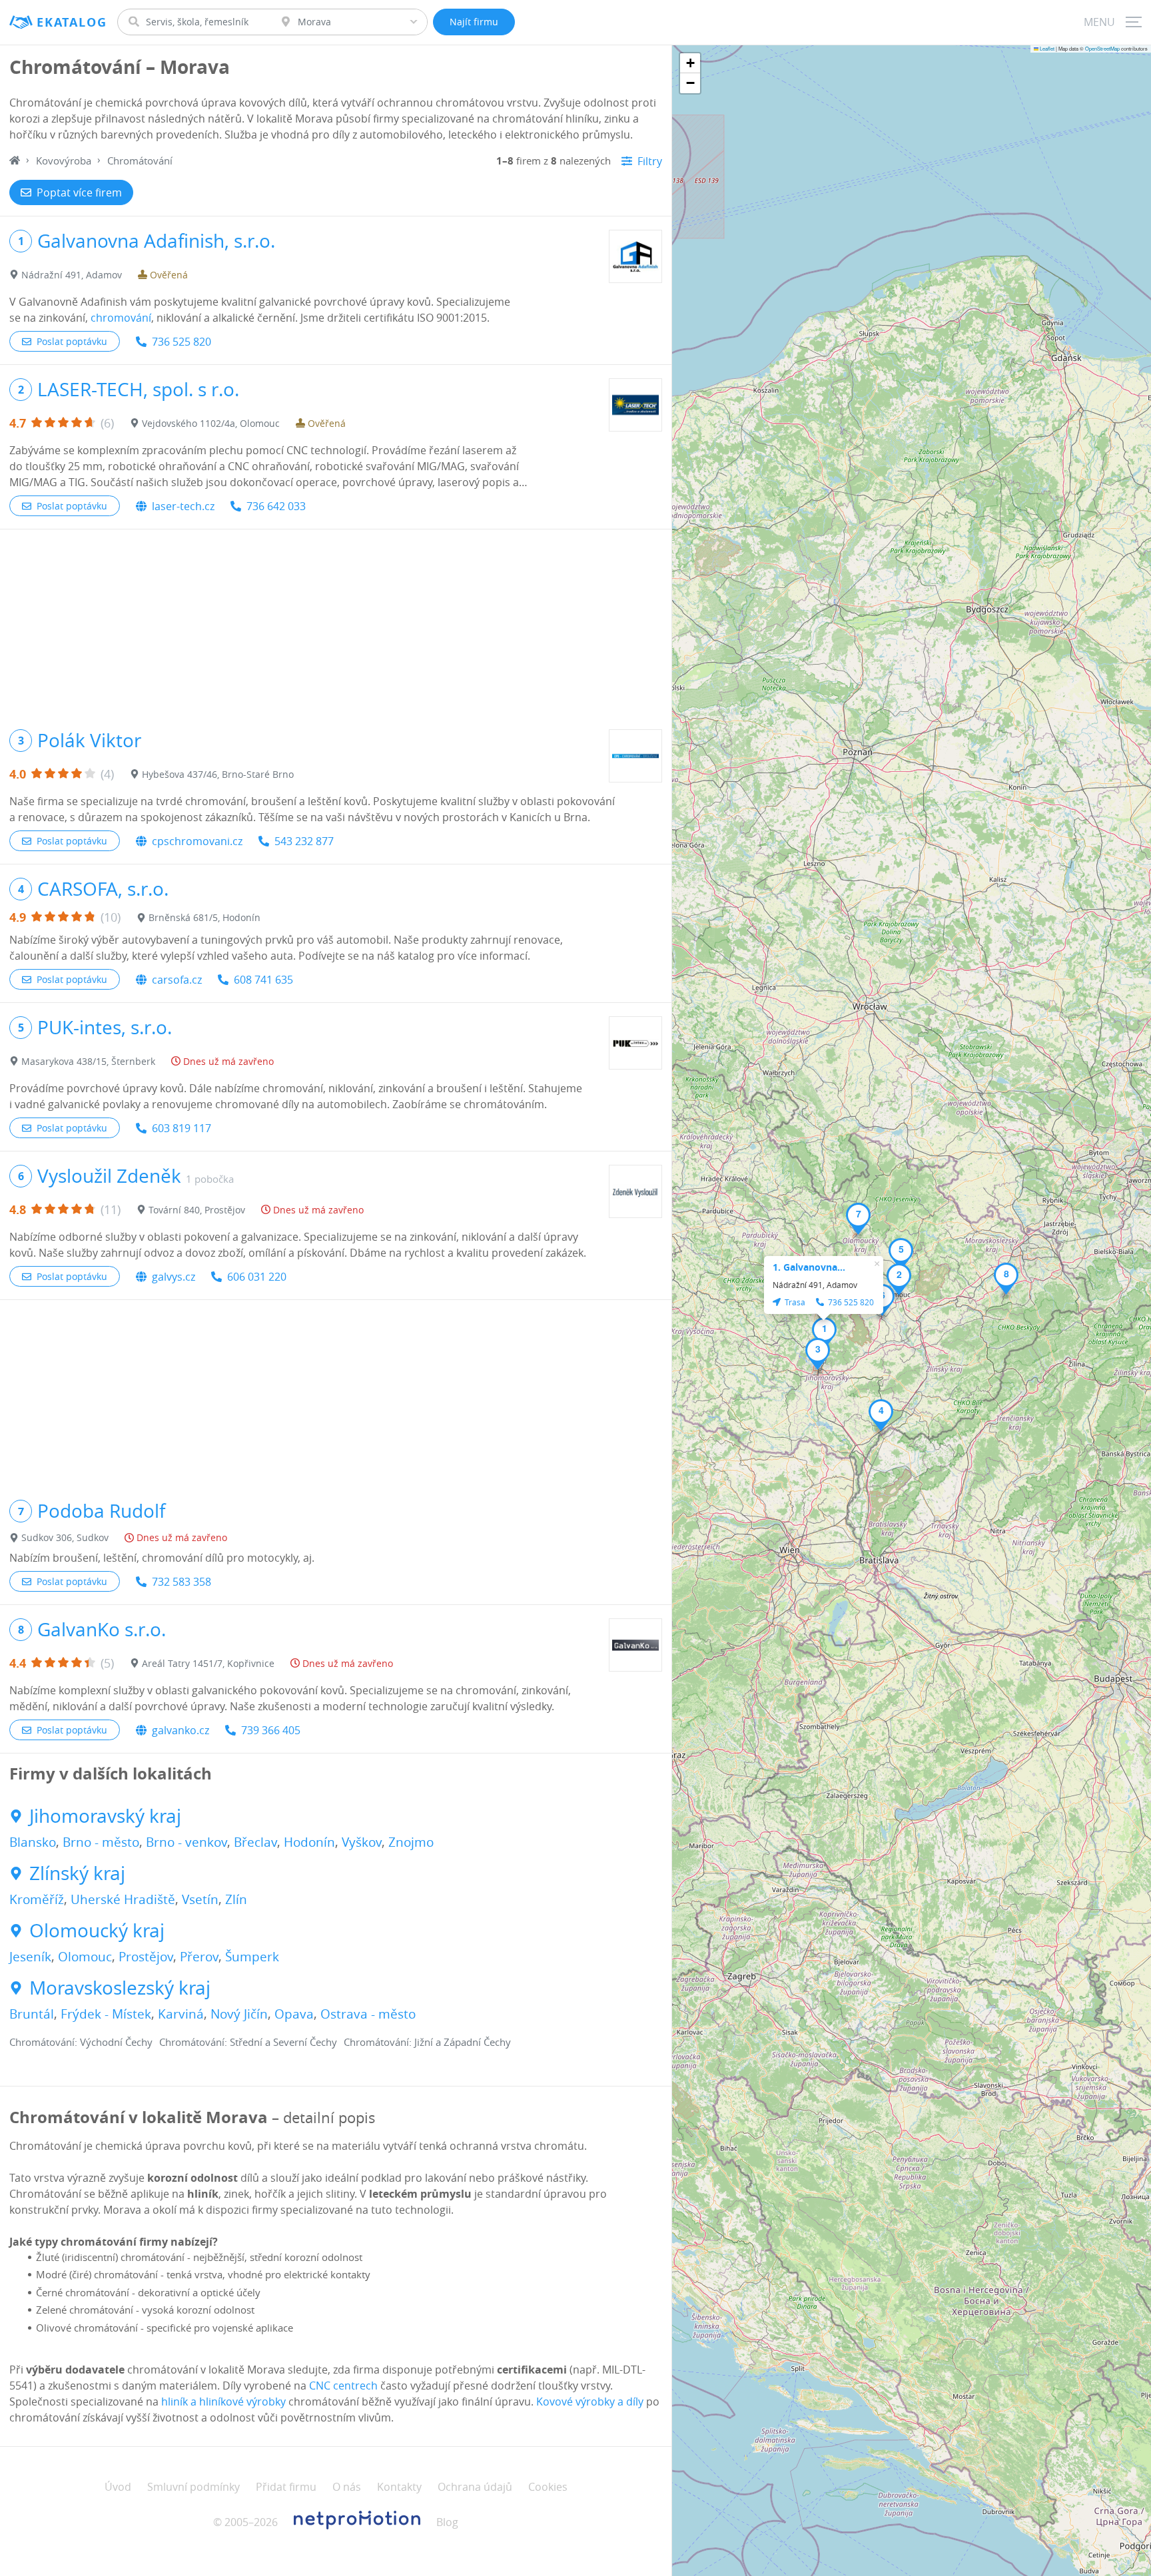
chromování (121, 318)
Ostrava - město (368, 2014)
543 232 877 (304, 841)
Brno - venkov (187, 1842)
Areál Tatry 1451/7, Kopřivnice (208, 1663)
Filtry (650, 161)
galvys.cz (174, 1277)
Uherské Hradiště (123, 1899)
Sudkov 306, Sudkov (65, 1537)
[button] (824, 1333)
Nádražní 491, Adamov (72, 275)
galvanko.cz (181, 1730)
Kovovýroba (64, 161)
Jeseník (30, 1957)
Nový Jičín (239, 2014)
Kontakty (399, 2487)
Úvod (118, 2487)
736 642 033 (276, 506)
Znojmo (411, 1842)
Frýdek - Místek (106, 2014)
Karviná (181, 2014)
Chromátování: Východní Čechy (81, 2042)
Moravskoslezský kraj (120, 1988)
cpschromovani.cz (197, 841)
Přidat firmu (286, 2487)
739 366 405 (271, 1730)
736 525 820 (182, 342)
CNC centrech (343, 2386)
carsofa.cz (177, 980)
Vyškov (362, 1842)
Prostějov (146, 1957)
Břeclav (255, 1842)
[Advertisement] (336, 623)
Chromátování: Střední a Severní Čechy (248, 2042)
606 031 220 (257, 1277)
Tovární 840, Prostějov (197, 1210)
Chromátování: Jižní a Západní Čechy (427, 2042)
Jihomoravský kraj (105, 1816)
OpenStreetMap (1102, 48)
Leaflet (1046, 48)
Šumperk (252, 1957)
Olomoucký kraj (97, 1931)
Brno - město (101, 1842)
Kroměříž (37, 1899)
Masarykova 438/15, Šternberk (88, 1061)
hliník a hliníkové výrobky (223, 2402)
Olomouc (85, 1957)
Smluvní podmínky (193, 2487)
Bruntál (32, 2014)
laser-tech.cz (183, 506)
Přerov (199, 1957)
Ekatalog (72, 22)
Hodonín (309, 1842)
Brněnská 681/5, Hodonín (204, 917)
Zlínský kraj (77, 1873)
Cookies (548, 2487)
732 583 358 (182, 1582)
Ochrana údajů (475, 2487)
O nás (347, 2487)
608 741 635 (263, 980)
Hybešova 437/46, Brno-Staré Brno (218, 774)
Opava (294, 2014)
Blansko (33, 1842)
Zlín (236, 1899)
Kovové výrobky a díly (590, 2402)
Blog (447, 2522)
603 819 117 (182, 1128)
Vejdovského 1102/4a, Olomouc (211, 423)
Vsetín (200, 1899)
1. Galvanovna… (809, 1267)
